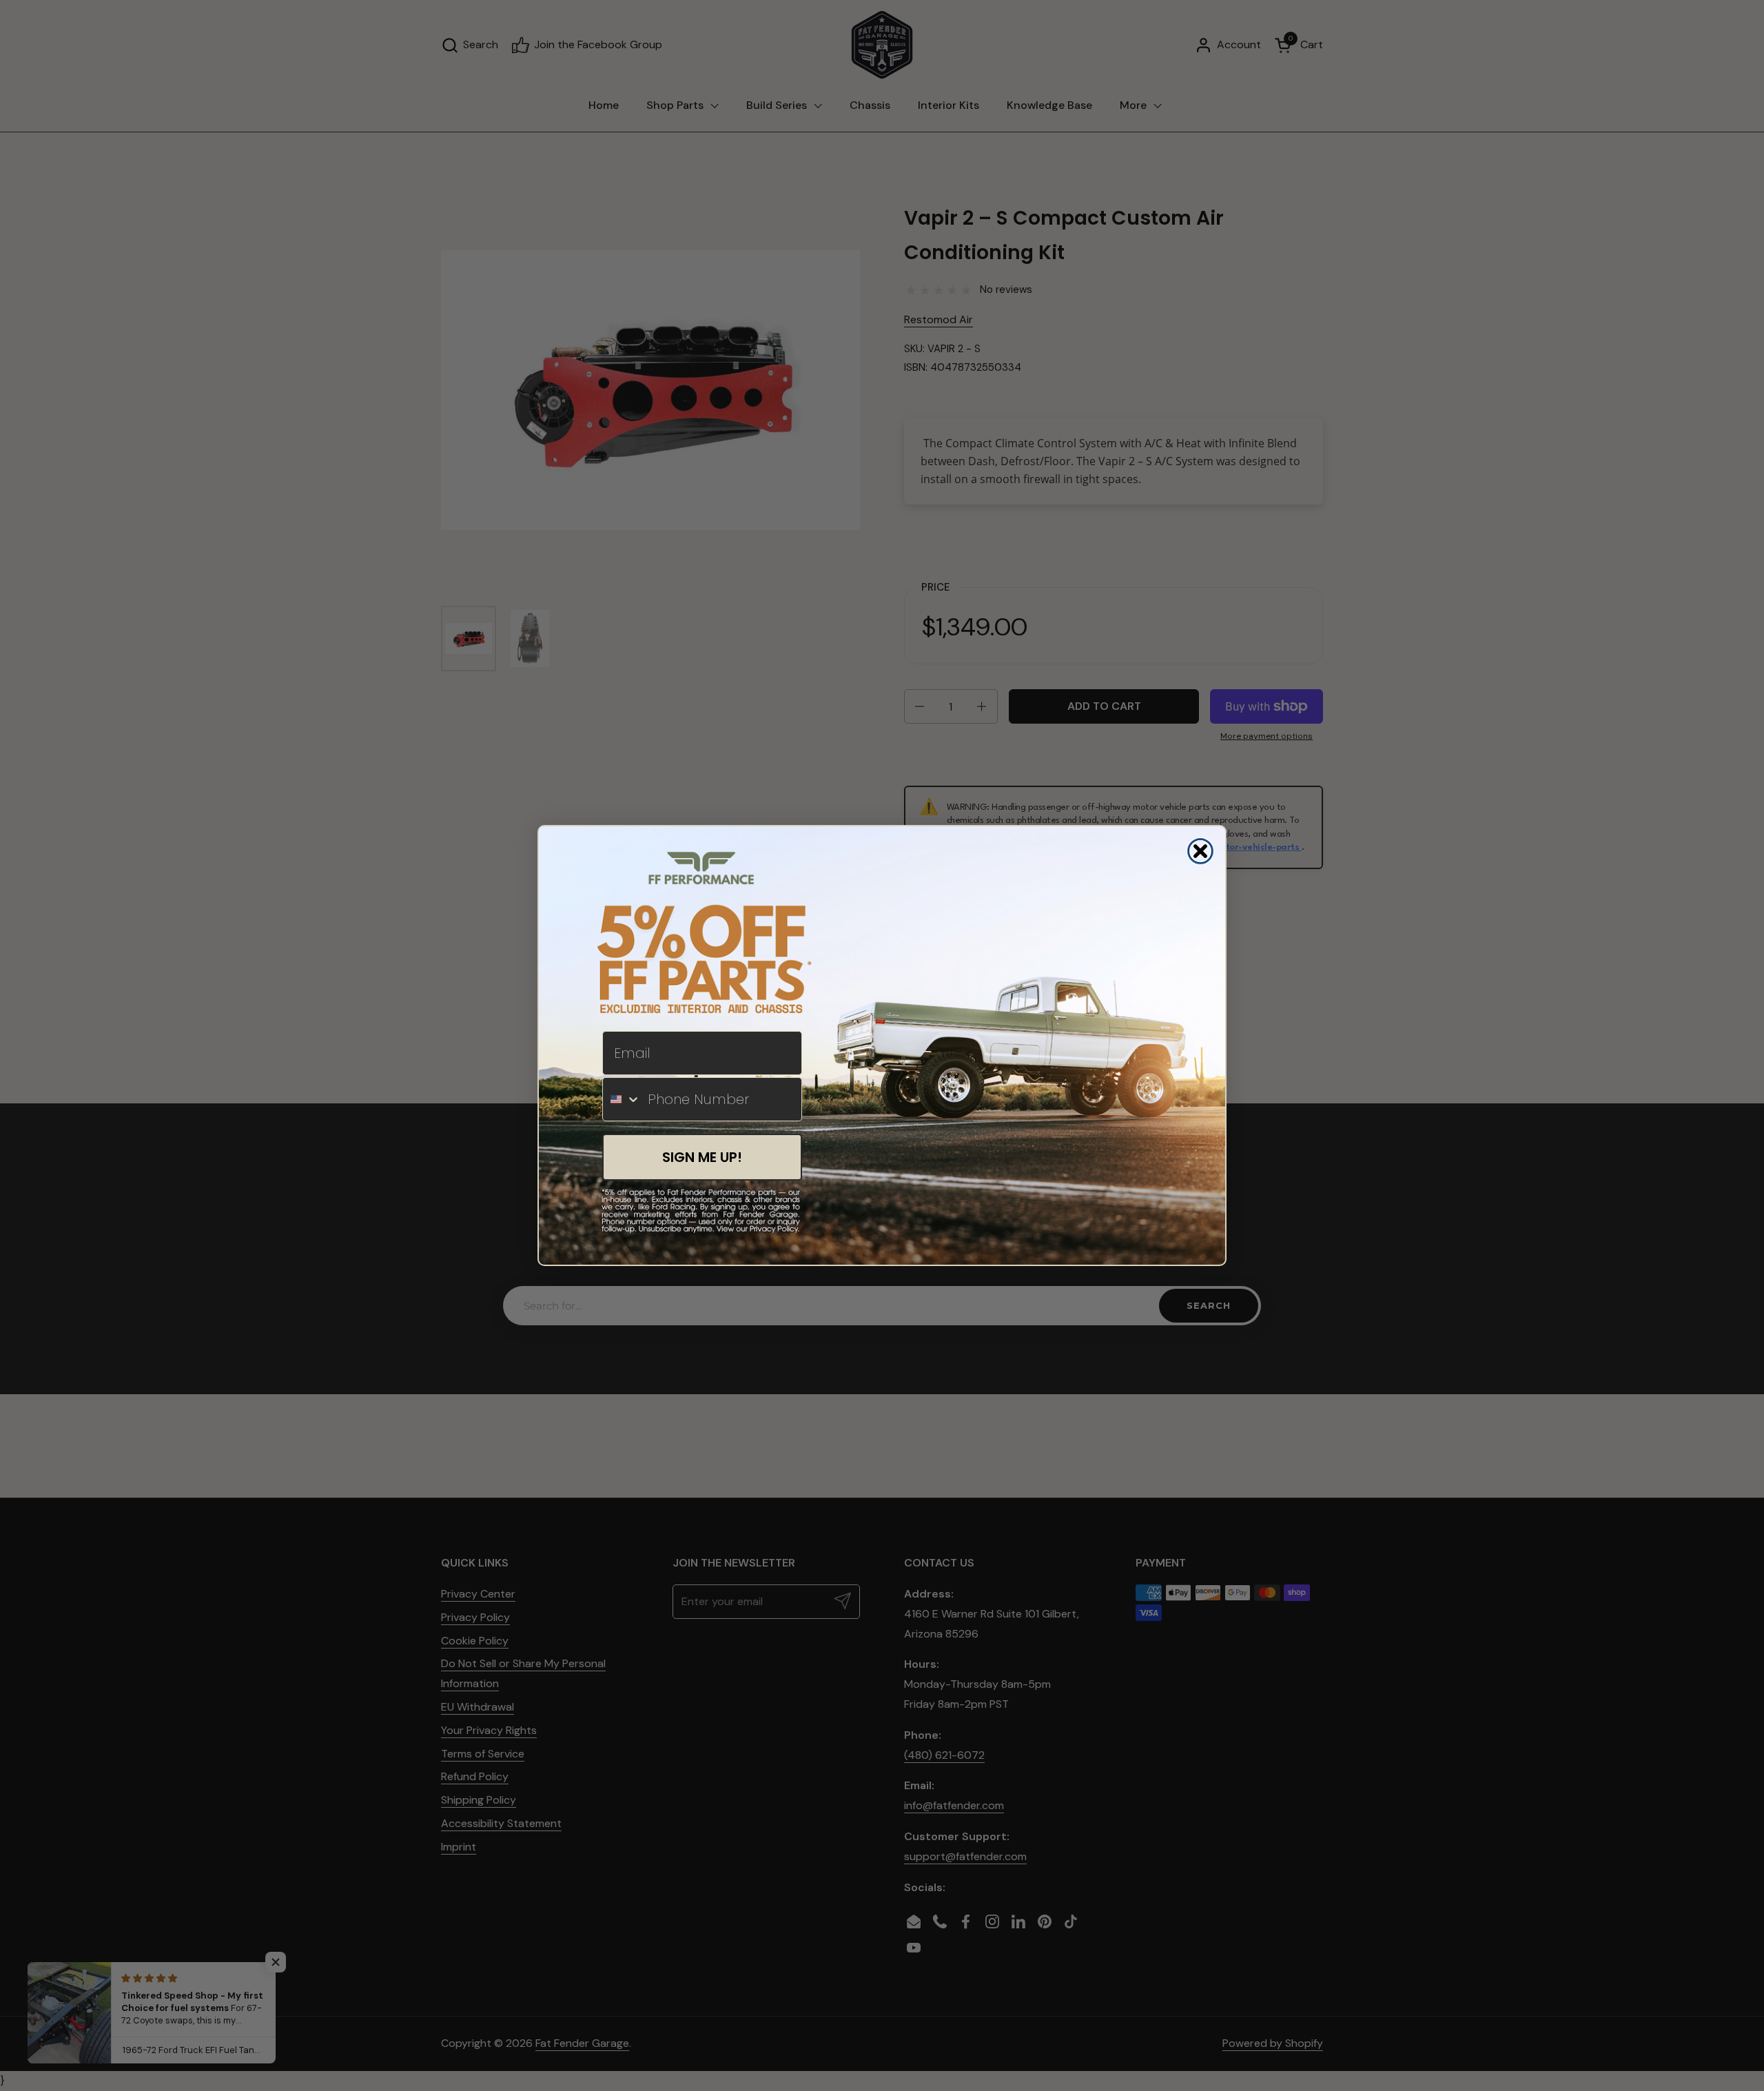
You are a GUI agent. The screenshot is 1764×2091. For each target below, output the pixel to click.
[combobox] (622, 1099)
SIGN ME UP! (702, 1157)
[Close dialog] (1200, 851)
